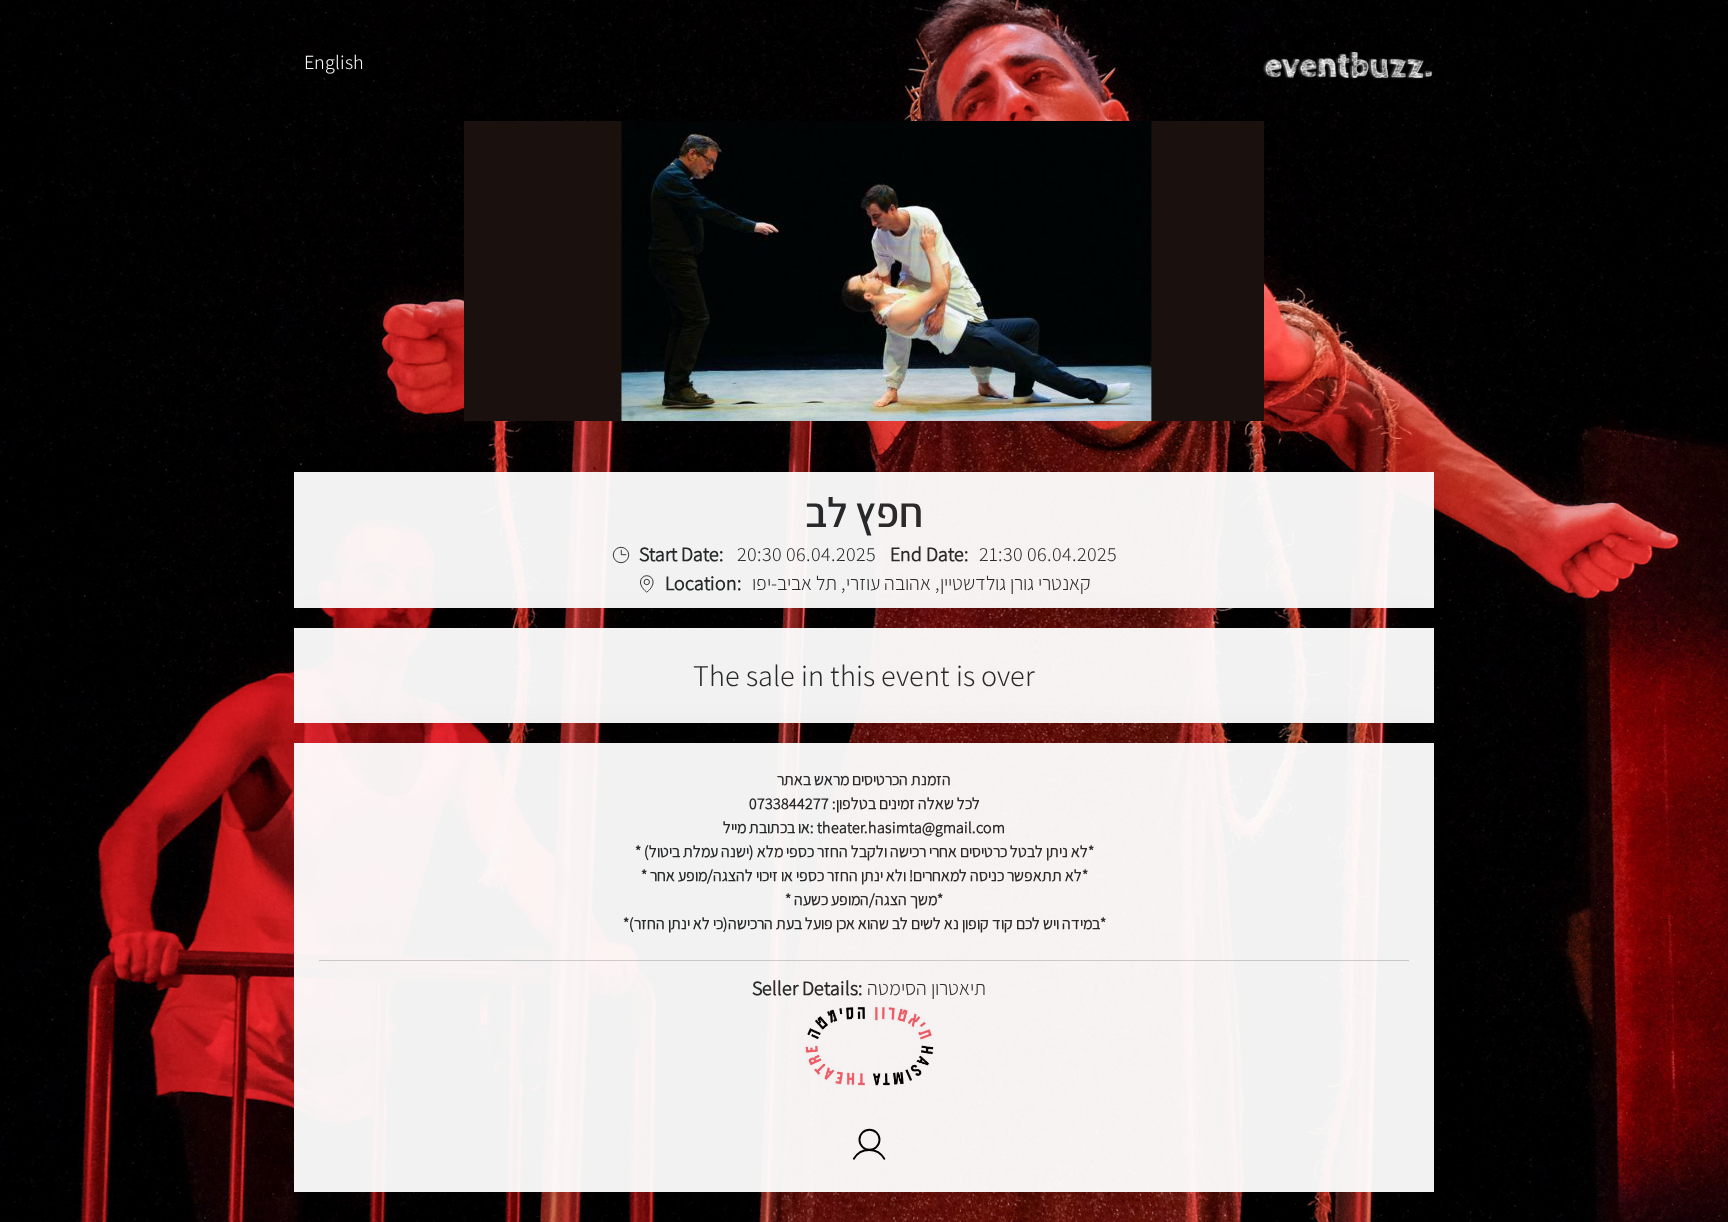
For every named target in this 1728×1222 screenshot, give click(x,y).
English (334, 62)
